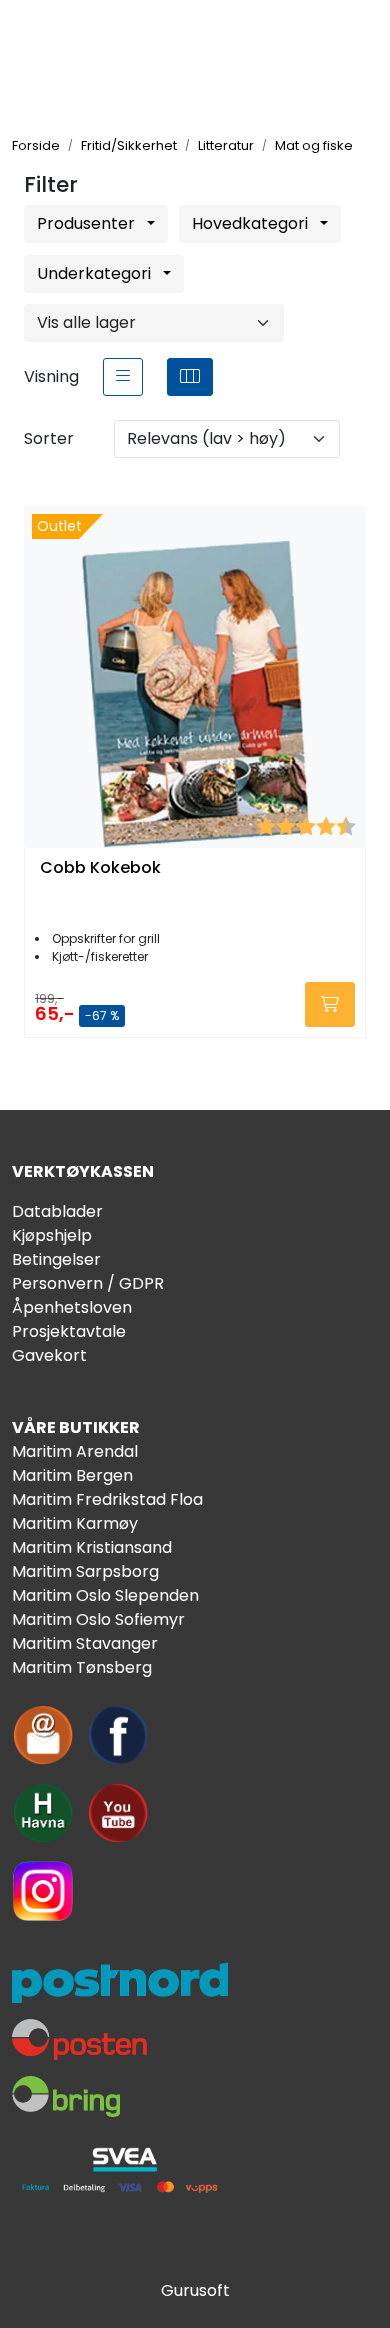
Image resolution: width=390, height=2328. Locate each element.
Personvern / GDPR (88, 1283)
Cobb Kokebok (100, 868)
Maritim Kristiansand (92, 1547)
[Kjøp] (330, 1004)
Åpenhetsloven (72, 1307)
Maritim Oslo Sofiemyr (98, 1619)
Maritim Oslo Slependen (105, 1595)
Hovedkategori (252, 223)
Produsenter (88, 223)
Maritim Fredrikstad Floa (107, 1499)
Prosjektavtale (69, 1331)
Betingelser (56, 1259)
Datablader (57, 1211)
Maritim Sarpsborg (85, 1571)
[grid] (190, 377)
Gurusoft (195, 2290)
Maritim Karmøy (75, 1523)
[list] (123, 377)
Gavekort (49, 1355)
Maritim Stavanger (85, 1643)
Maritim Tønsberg (82, 1667)
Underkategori (96, 273)
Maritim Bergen (72, 1475)
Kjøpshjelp (52, 1235)
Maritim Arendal (75, 1451)
